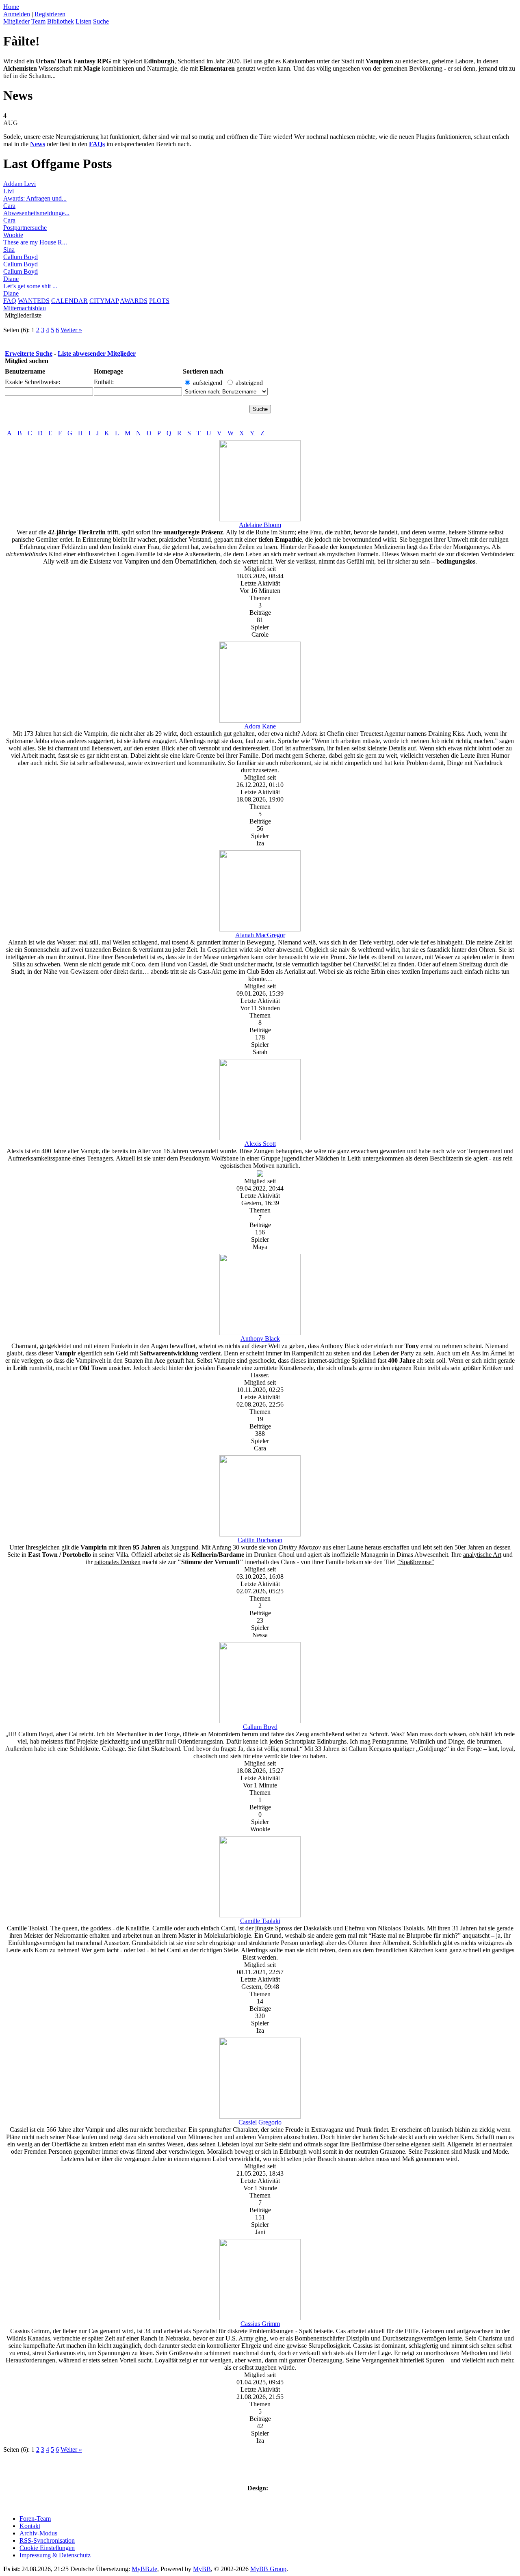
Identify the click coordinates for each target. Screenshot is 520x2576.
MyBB (202, 2569)
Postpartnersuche (25, 228)
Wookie (13, 235)
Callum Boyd (21, 257)
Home (11, 7)
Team (38, 21)
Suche (101, 21)
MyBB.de (144, 2569)
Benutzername (25, 371)
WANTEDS (34, 301)
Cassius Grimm (260, 2324)
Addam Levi (19, 184)
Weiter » (71, 330)
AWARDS (134, 301)
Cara (9, 206)
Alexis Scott (260, 1144)
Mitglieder (16, 21)
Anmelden (17, 14)
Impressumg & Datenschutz (55, 2555)
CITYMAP (104, 301)
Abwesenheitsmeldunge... (36, 213)
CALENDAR (69, 301)
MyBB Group (268, 2569)
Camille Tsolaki (260, 1921)
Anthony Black (260, 1339)
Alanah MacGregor (260, 935)
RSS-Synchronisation (47, 2540)
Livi (9, 191)
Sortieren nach (203, 371)
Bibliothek (61, 21)
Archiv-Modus (38, 2533)
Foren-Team (35, 2519)
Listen (83, 21)
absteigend (249, 383)
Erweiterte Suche (29, 353)
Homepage (108, 371)
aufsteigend (208, 383)
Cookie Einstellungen (47, 2548)
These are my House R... (35, 242)
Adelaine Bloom (260, 525)
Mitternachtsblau (25, 308)
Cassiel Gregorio (260, 2122)
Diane (11, 279)
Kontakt (30, 2526)
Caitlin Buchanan (260, 1540)
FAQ (10, 301)
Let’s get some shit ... (30, 286)
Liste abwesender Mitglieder (97, 353)
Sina (9, 250)
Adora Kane (260, 726)
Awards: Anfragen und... (35, 198)
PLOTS (159, 301)
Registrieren (50, 14)
